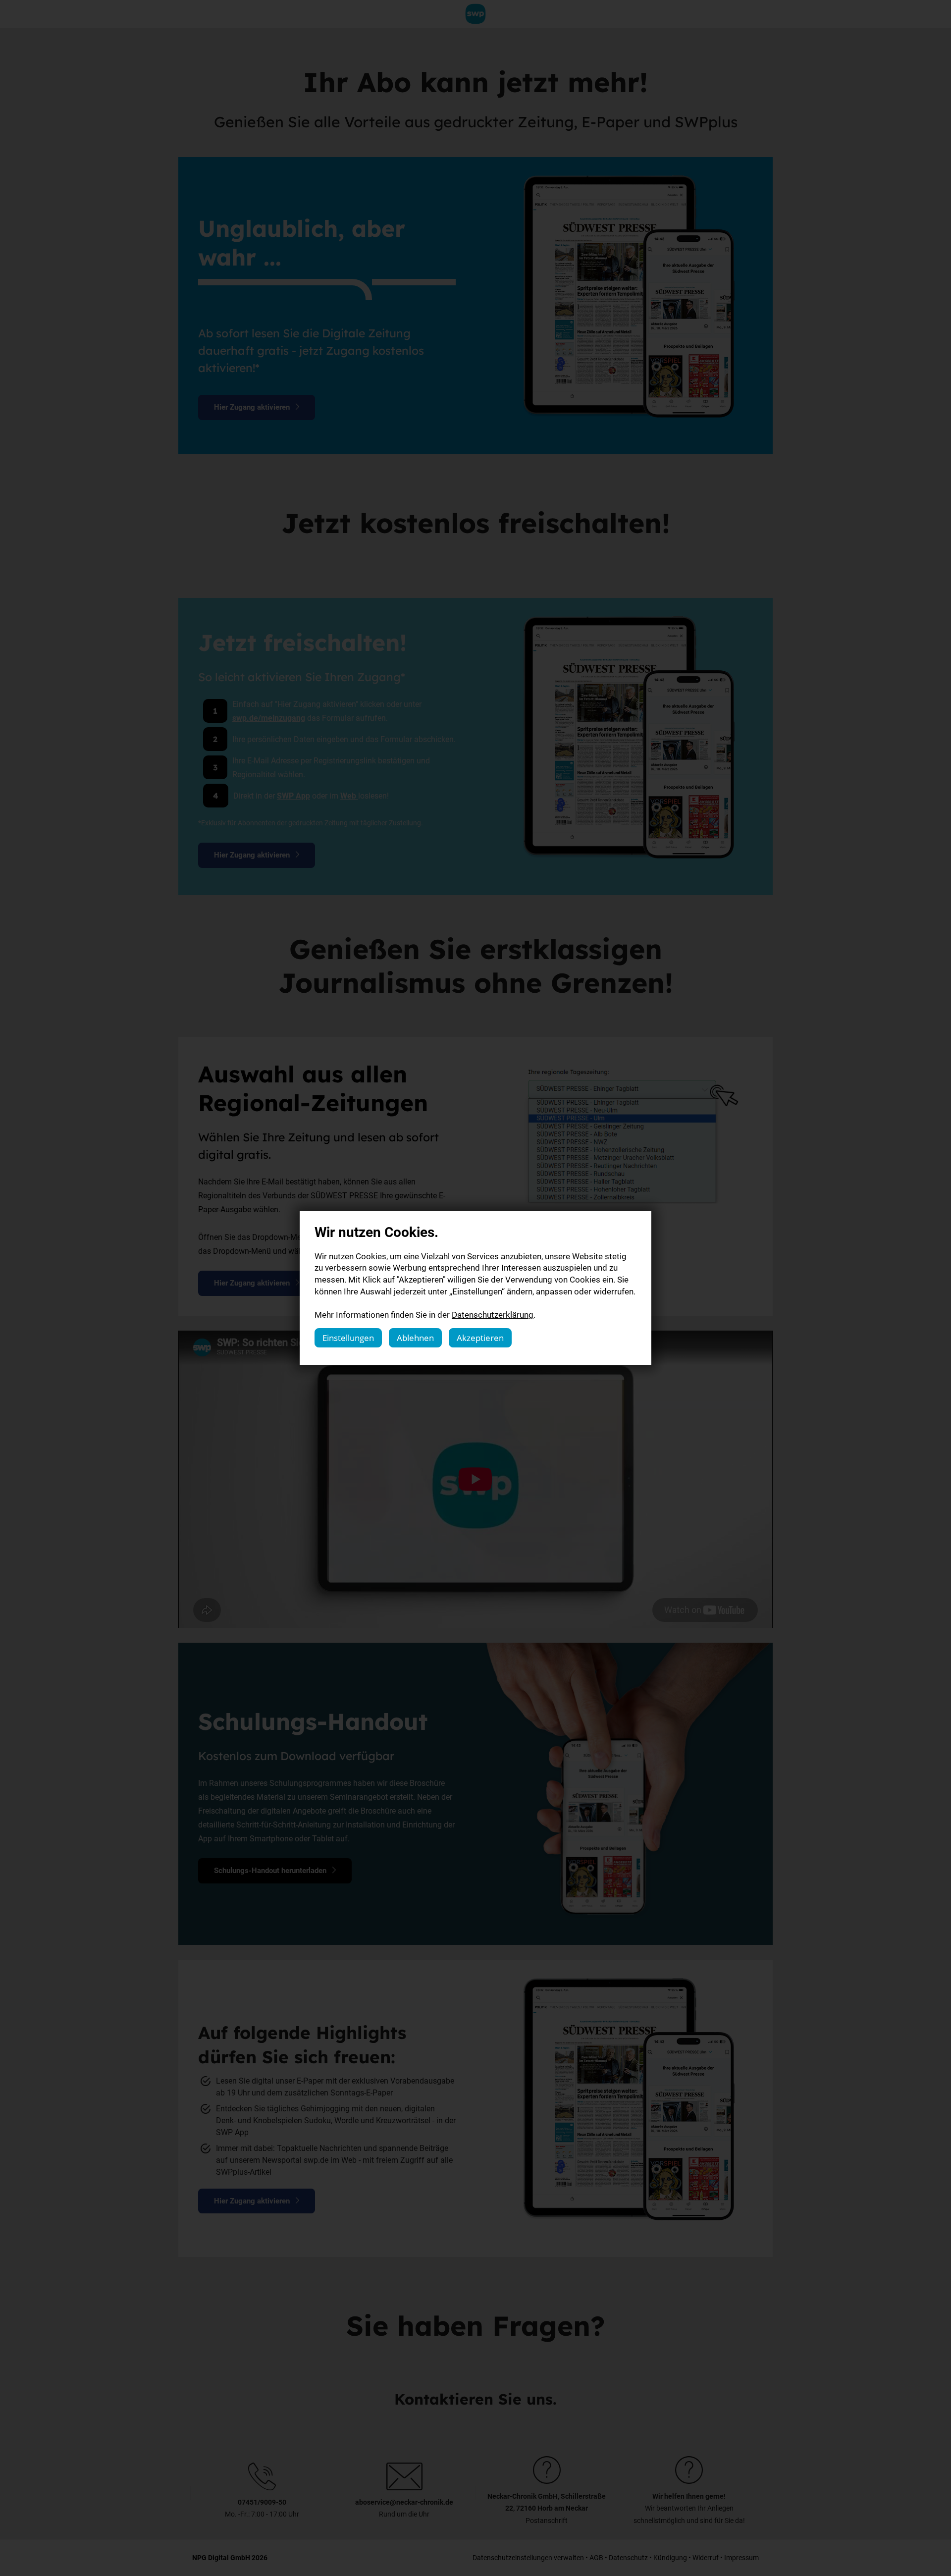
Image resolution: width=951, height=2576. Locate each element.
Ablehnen (415, 1338)
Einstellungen (348, 1338)
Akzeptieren (480, 1338)
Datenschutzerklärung (493, 1315)
